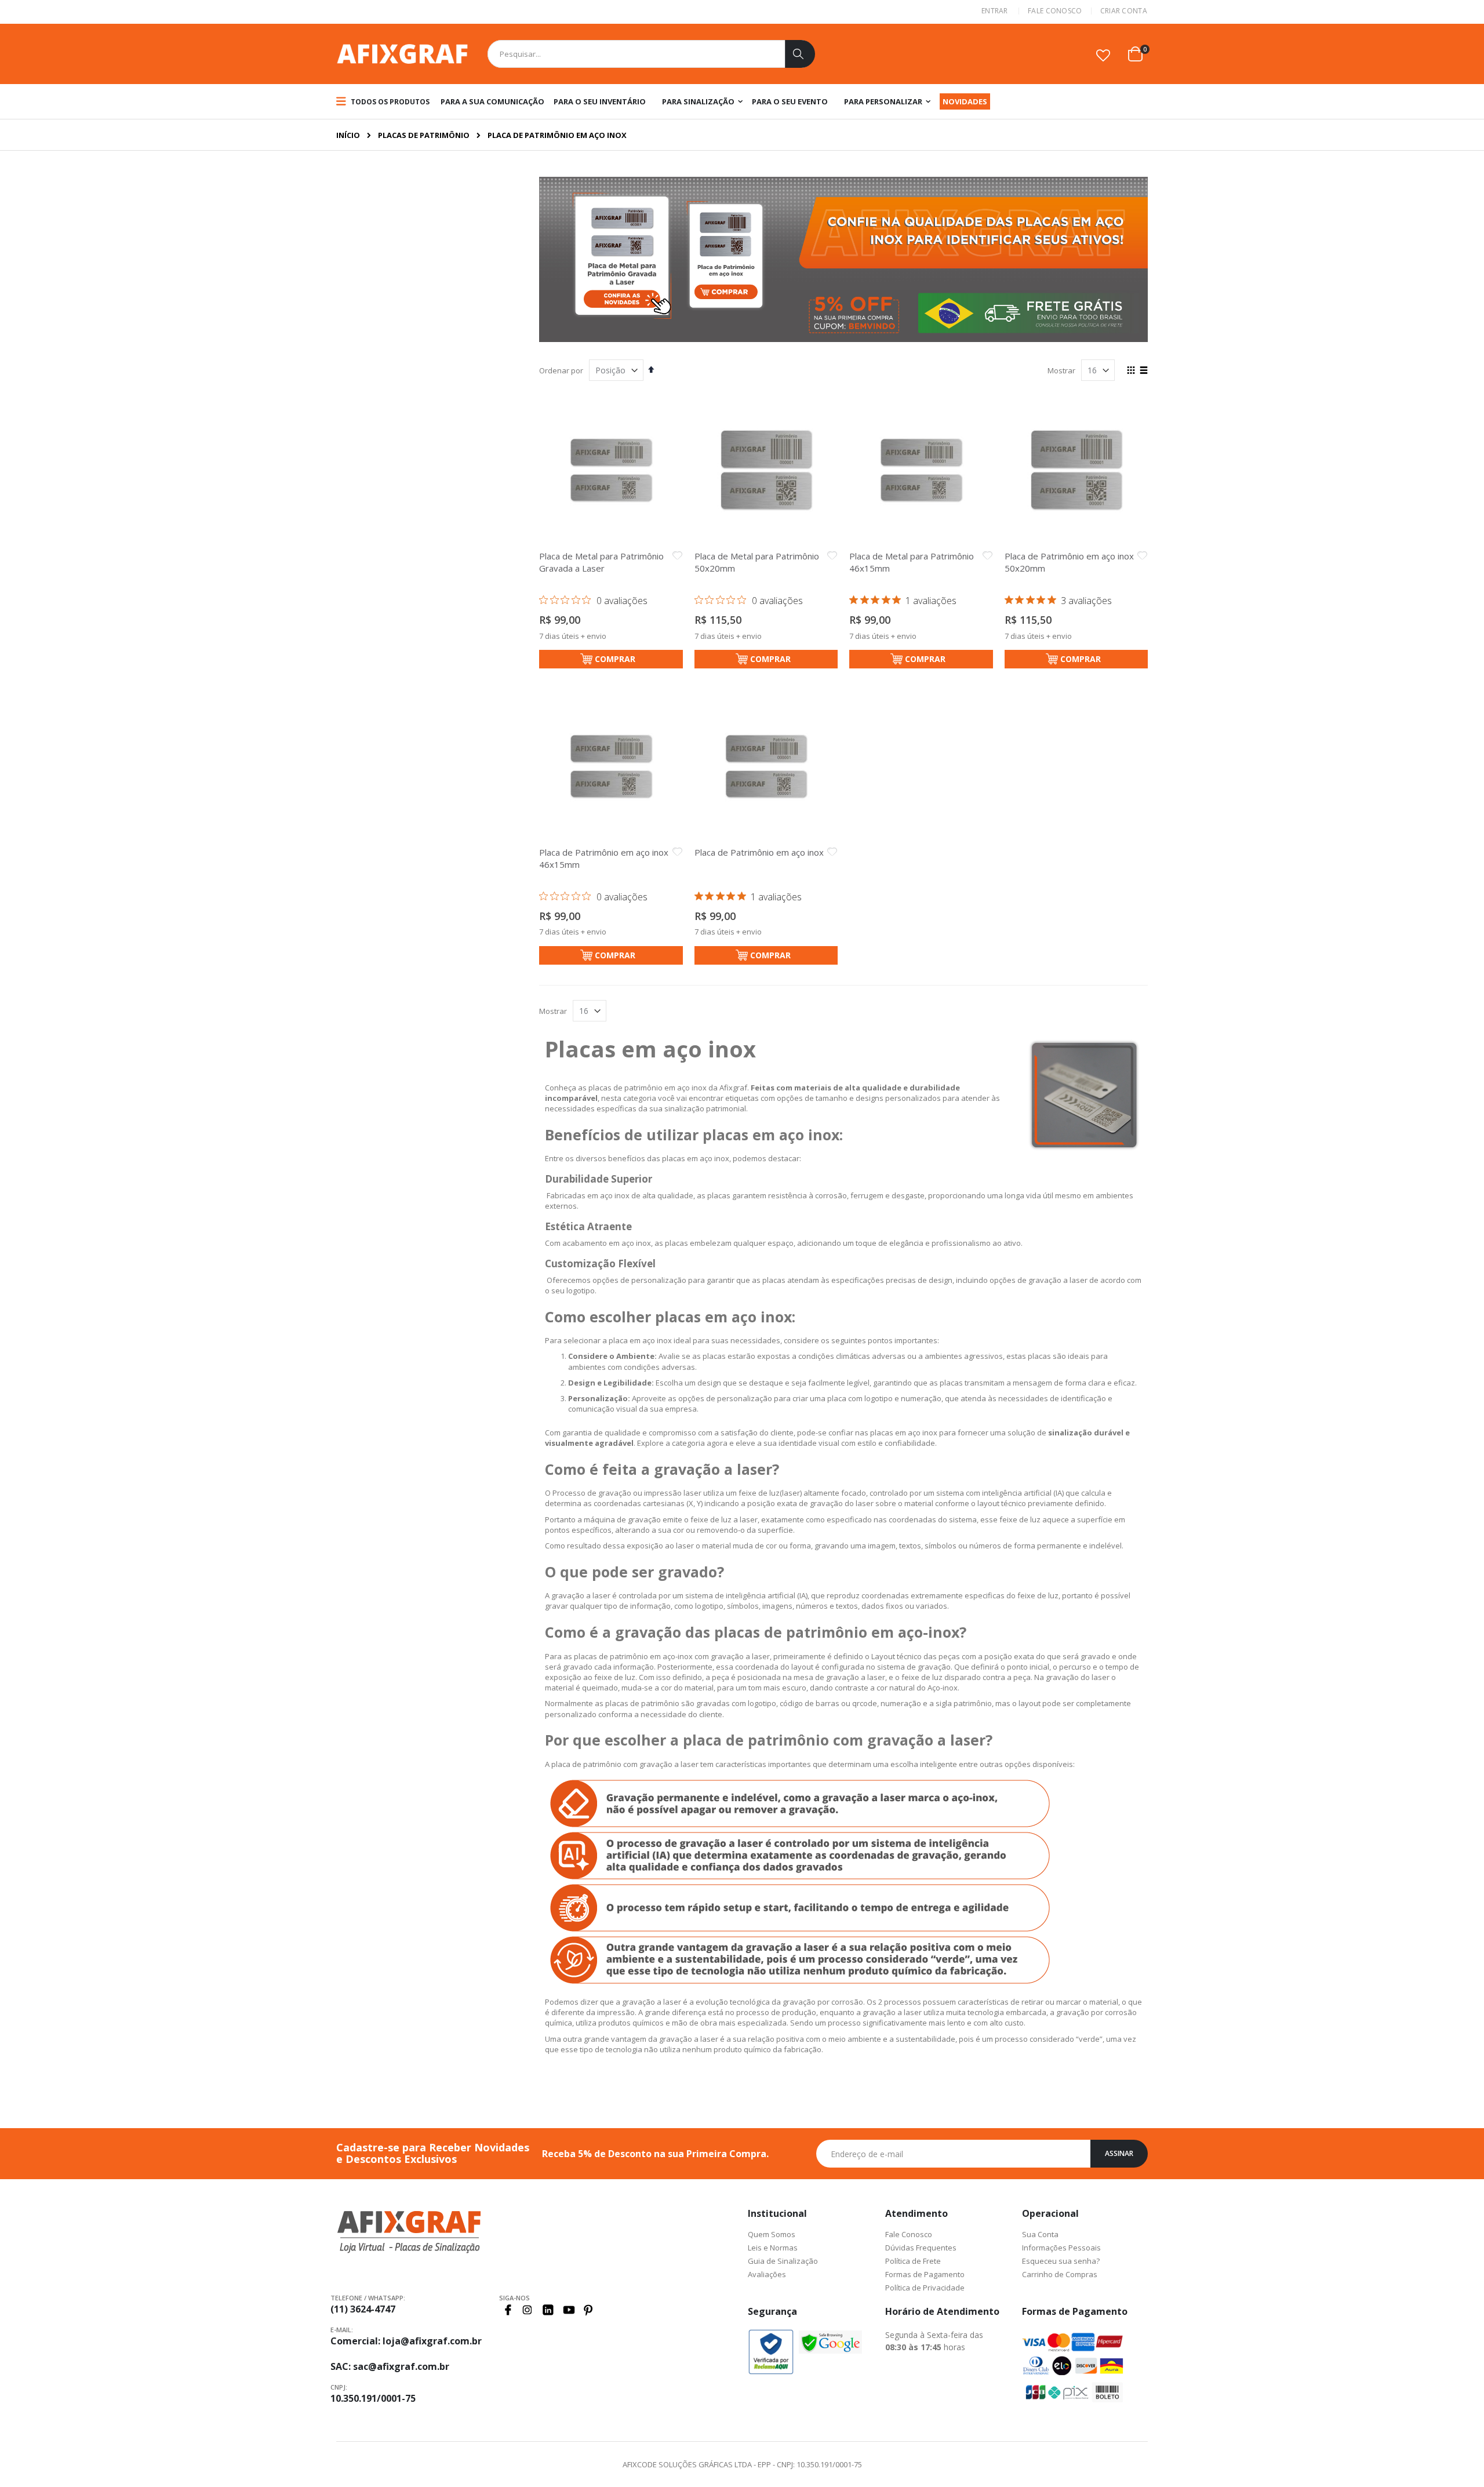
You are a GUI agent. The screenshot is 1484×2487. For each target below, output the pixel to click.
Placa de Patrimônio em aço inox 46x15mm (604, 858)
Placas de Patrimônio (424, 135)
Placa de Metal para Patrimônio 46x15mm (912, 562)
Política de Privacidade (925, 2288)
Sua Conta (1040, 2234)
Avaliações (767, 2274)
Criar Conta (1124, 11)
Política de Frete (913, 2261)
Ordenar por (561, 370)
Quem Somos (772, 2234)
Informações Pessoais (1061, 2248)
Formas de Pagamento (925, 2274)
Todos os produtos (389, 102)
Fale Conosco (1055, 11)
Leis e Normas (773, 2248)
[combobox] (651, 54)
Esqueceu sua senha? (1061, 2261)
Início (348, 135)
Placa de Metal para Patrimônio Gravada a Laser (601, 562)
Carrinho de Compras (1060, 2274)
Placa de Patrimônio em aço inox (759, 852)
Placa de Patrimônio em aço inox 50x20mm (1069, 562)
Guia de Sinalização (783, 2261)
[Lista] (1143, 371)
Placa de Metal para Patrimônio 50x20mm (757, 562)
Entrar (995, 11)
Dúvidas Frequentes (921, 2248)
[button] (1103, 55)
